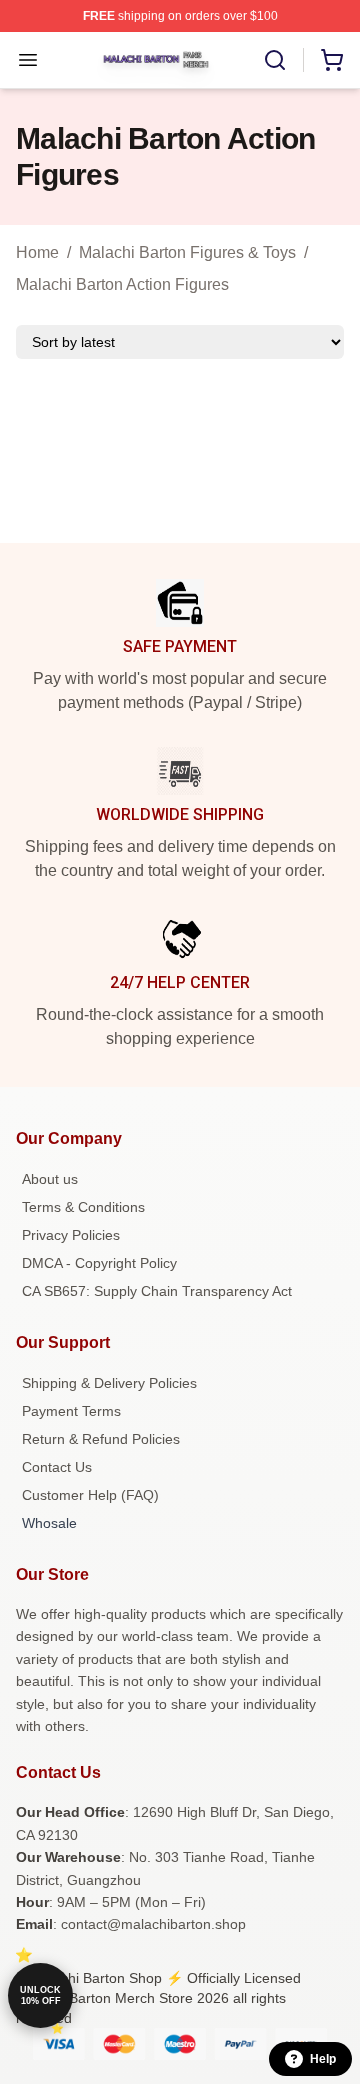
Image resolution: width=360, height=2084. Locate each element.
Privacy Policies (71, 1235)
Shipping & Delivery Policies (109, 1383)
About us (50, 1179)
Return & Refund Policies (101, 1439)
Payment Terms (71, 1411)
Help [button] (323, 2059)
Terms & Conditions (83, 1207)
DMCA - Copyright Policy (99, 1263)
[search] (275, 60)
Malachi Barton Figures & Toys (187, 252)
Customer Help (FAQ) (90, 1495)
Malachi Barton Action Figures (122, 284)
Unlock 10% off (40, 1995)
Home (37, 252)
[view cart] (332, 60)
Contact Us (57, 1467)
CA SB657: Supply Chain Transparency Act (157, 1291)
